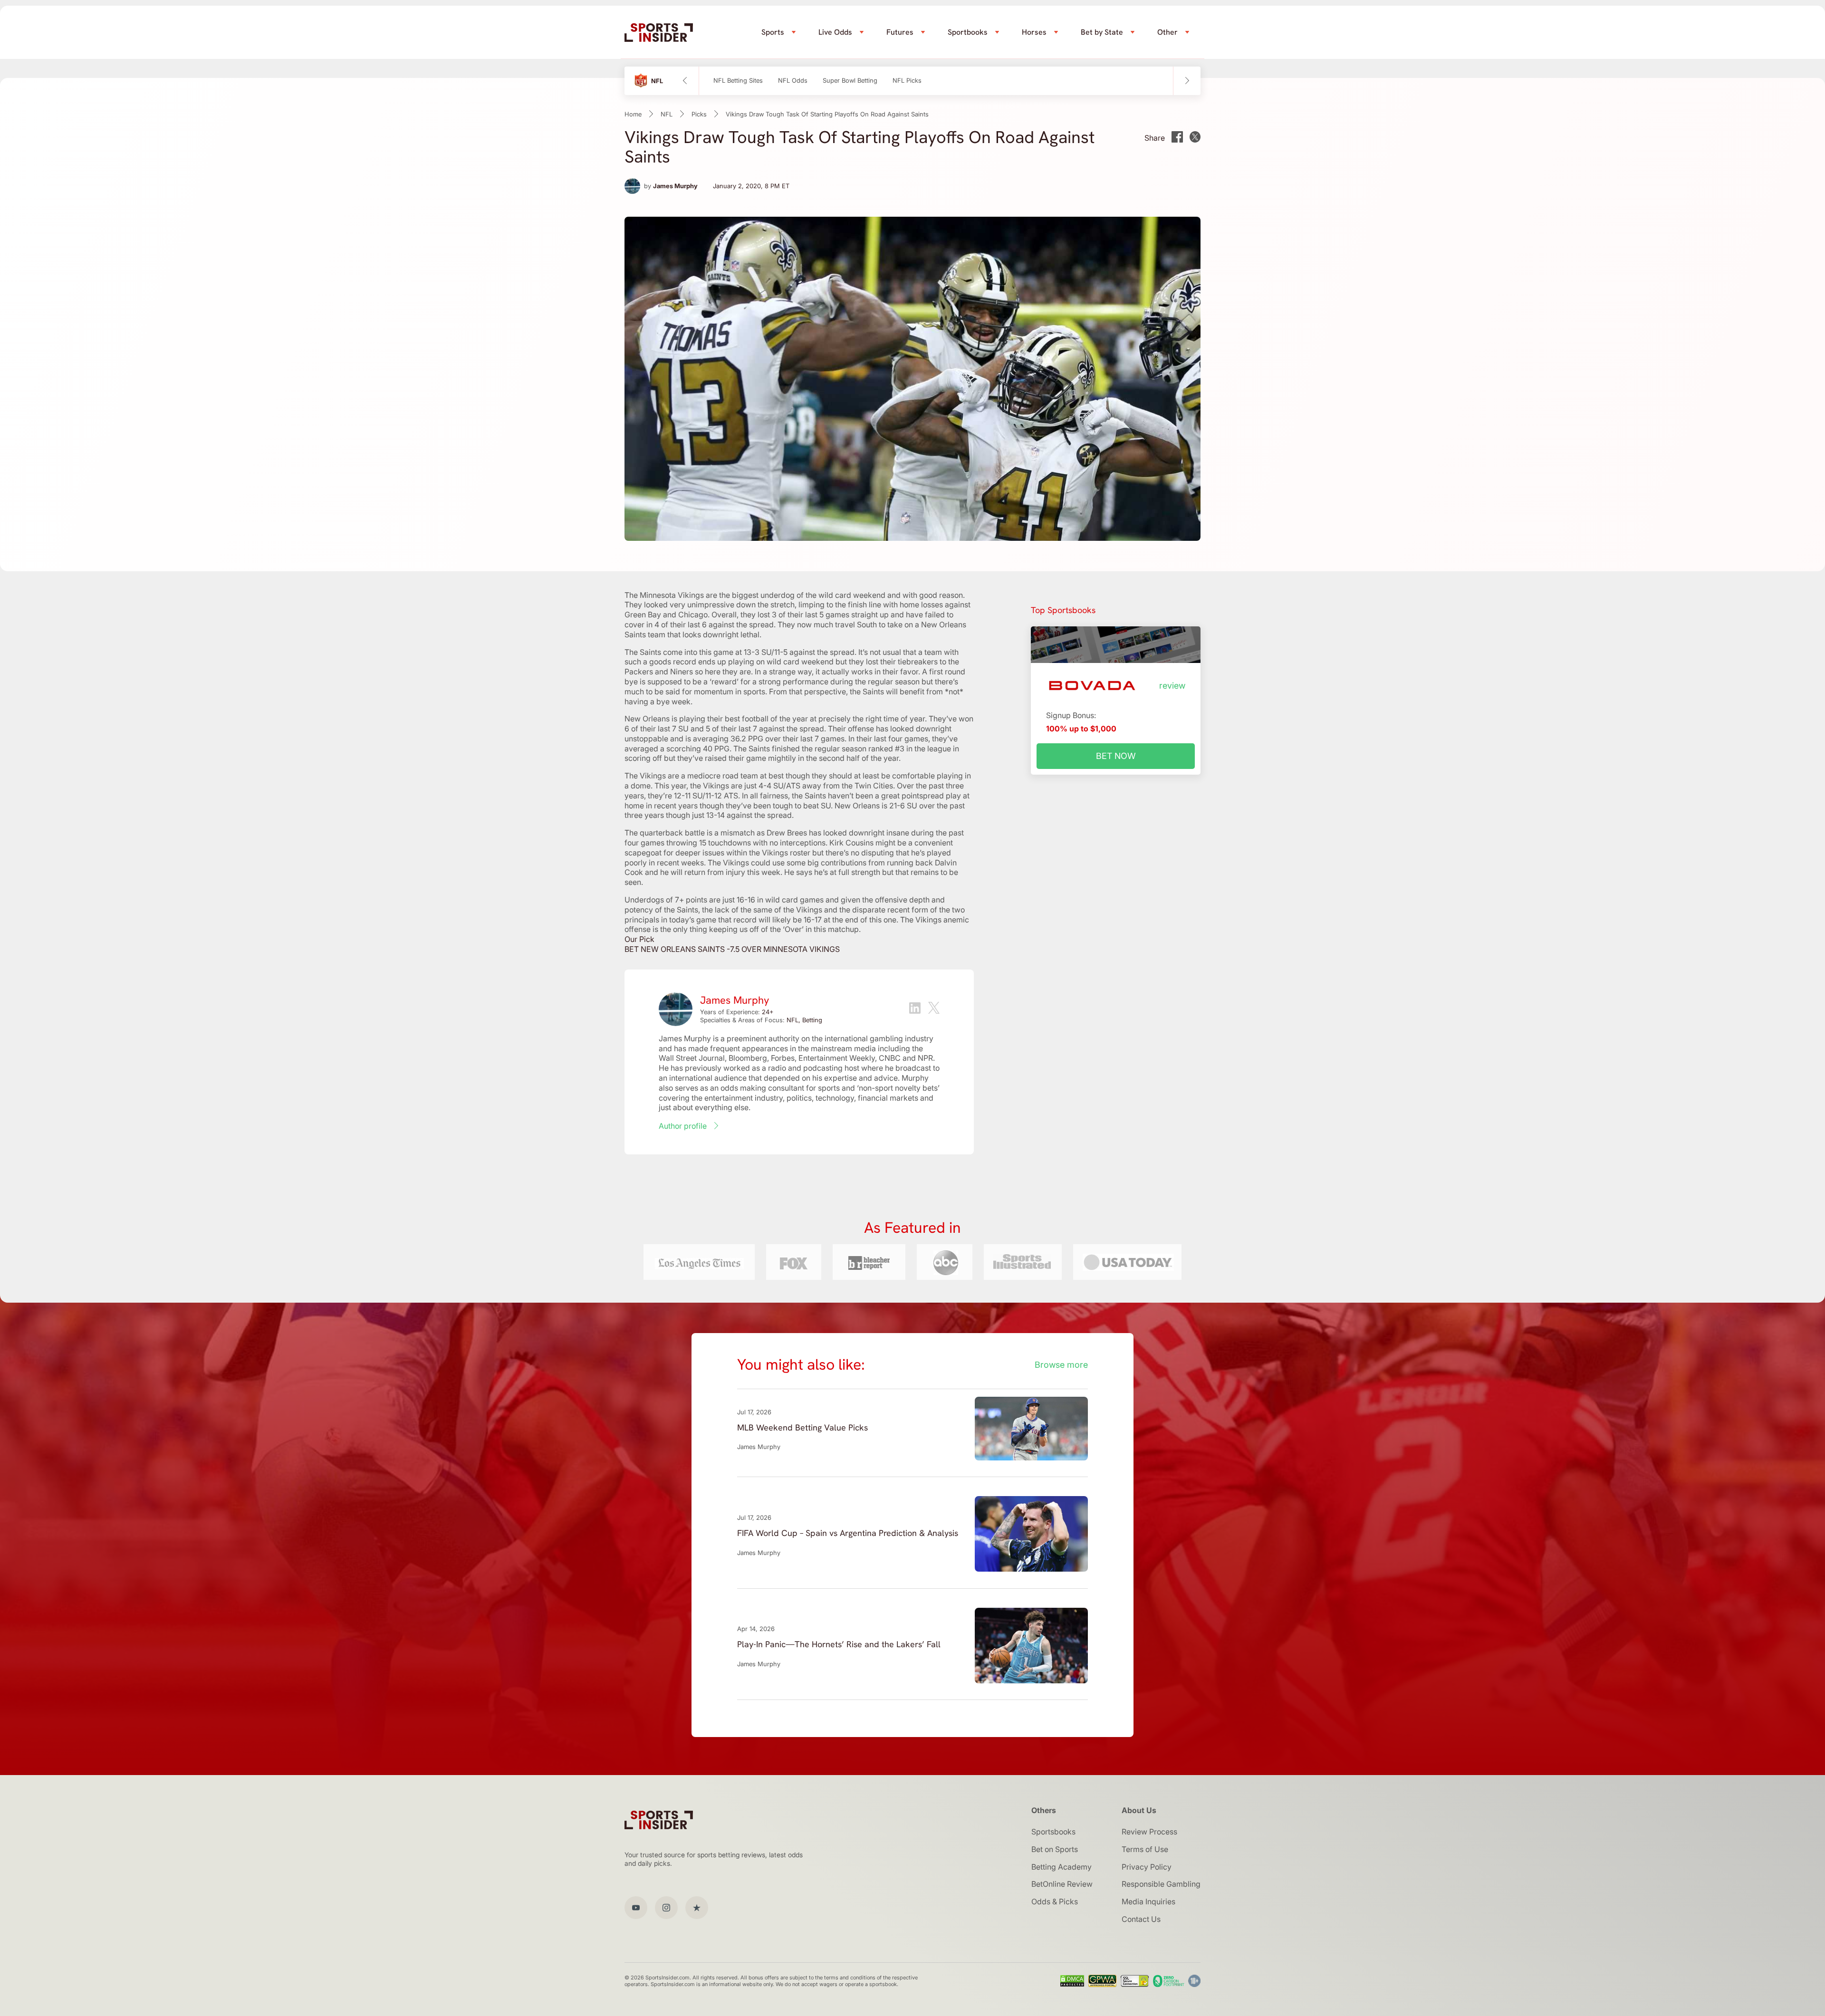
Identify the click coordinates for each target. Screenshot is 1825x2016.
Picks (699, 114)
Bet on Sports (1055, 1849)
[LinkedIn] (915, 1009)
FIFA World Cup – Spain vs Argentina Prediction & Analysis (848, 1533)
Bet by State (1102, 32)
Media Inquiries (1148, 1901)
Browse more (1061, 1365)
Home (633, 114)
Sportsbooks (1053, 1832)
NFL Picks (907, 81)
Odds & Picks (1055, 1901)
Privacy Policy (1147, 1867)
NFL (667, 114)
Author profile (683, 1126)
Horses (1034, 32)
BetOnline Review (1062, 1884)
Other (1167, 32)
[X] (934, 1009)
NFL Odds (793, 81)
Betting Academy (1061, 1867)
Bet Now (1116, 756)
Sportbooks (968, 32)
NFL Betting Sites (738, 81)
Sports (773, 32)
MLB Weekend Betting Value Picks (802, 1427)
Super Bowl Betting (850, 81)
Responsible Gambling (1161, 1884)
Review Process (1149, 1832)
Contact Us (1141, 1919)
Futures (900, 32)
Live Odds (835, 32)
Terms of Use (1145, 1849)
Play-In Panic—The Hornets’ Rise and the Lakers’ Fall (839, 1644)
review (1172, 686)
